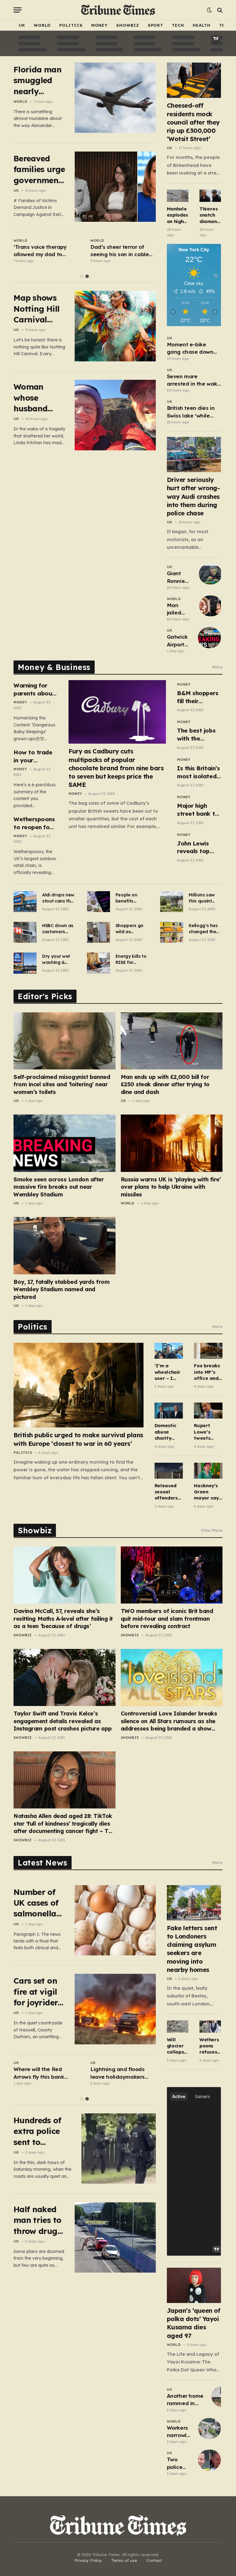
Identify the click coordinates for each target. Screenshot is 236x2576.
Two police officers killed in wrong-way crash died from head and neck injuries (180, 2463)
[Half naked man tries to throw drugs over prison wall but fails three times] (115, 2237)
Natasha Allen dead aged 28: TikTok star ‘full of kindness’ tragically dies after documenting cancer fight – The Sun (64, 1824)
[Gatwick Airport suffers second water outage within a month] (209, 637)
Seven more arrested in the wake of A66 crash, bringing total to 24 (194, 380)
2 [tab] (87, 276)
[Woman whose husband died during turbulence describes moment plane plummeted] (115, 415)
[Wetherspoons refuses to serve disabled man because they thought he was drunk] (210, 2027)
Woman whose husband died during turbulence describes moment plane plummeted (36, 398)
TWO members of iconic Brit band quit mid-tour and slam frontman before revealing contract (167, 1619)
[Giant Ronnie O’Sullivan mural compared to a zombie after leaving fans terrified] (210, 574)
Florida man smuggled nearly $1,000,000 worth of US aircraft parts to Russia (37, 81)
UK (22, 25)
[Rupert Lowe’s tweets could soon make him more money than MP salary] (208, 1411)
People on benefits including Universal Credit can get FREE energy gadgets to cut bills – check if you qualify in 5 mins (132, 898)
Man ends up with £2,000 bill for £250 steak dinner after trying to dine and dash (165, 1084)
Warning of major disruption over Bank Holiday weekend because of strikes (117, 251)
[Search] (219, 10)
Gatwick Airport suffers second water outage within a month (177, 641)
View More (212, 1530)
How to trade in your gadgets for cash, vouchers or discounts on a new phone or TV (35, 756)
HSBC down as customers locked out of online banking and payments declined (58, 929)
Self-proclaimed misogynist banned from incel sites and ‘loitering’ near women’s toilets (62, 1084)
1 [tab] (82, 276)
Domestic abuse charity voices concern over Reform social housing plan (165, 1432)
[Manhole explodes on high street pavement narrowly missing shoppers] (178, 196)
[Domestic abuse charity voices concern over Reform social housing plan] (169, 1411)
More (217, 667)
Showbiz (128, 25)
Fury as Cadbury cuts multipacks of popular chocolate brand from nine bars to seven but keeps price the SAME (116, 768)
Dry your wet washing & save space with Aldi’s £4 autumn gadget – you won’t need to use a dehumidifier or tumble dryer (59, 959)
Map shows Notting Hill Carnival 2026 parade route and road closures (38, 309)
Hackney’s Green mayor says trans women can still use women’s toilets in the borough (207, 1492)
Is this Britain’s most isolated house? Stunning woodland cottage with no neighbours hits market (198, 772)
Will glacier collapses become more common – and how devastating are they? (178, 2046)
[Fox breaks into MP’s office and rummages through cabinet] (208, 1351)
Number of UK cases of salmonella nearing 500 (37, 1903)
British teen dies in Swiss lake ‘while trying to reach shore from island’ (194, 412)
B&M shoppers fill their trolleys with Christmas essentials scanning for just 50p (198, 697)
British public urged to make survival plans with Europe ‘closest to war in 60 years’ (78, 1439)
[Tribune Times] (118, 10)
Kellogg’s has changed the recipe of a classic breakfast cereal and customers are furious (204, 929)
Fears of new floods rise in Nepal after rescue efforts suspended (44, 2073)
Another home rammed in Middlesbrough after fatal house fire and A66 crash (186, 2400)
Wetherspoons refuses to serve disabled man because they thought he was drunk (210, 2046)
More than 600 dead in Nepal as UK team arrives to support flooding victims (43, 251)
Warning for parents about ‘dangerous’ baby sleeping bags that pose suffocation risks (35, 689)
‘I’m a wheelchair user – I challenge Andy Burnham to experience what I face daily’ (169, 1372)
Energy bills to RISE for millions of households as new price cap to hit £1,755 (131, 959)
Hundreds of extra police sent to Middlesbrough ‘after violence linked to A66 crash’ (43, 2131)
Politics (71, 25)
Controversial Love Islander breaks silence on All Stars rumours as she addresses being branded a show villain (169, 1721)
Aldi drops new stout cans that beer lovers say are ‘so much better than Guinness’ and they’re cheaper (59, 898)
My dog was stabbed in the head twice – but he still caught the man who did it (122, 2073)
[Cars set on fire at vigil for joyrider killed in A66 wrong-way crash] (115, 2009)
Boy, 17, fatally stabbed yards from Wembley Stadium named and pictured (61, 1289)
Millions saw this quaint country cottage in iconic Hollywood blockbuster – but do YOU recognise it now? (203, 898)
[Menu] (18, 10)
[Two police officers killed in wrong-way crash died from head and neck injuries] (209, 2460)
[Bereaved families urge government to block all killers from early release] (115, 187)
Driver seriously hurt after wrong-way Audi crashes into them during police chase (193, 496)
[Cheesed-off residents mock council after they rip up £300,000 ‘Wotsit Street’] (194, 80)
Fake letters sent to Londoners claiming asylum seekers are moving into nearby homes (192, 1949)
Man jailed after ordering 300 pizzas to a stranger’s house (180, 609)
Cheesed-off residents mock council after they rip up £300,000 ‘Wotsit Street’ (193, 122)
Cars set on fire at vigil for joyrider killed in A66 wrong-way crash (38, 1992)
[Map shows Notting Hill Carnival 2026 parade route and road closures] (115, 326)
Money (100, 25)
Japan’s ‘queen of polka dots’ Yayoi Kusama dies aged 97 (194, 2323)
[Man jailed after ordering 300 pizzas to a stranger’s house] (211, 606)
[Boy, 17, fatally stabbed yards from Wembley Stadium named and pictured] (65, 1246)
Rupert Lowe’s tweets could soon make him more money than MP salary (208, 1432)
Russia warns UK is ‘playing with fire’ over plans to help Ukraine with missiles (171, 1187)
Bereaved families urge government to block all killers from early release (39, 169)
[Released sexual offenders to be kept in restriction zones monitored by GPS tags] (169, 1471)
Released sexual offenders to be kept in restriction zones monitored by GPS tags (167, 1492)
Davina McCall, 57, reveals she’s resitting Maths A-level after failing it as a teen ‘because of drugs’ (63, 1619)
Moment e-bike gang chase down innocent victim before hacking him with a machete (192, 348)
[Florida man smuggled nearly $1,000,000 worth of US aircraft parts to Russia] (115, 98)
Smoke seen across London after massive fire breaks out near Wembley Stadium (59, 1187)
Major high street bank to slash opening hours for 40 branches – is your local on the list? (198, 810)
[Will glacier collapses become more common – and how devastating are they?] (178, 2026)
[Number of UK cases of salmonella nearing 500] (115, 1920)
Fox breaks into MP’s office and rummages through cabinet (207, 1372)
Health (202, 25)
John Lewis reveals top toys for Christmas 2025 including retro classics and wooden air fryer (199, 847)
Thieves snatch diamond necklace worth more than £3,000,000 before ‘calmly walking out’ (210, 215)
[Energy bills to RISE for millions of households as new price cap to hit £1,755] (98, 963)
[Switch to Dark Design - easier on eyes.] (209, 10)
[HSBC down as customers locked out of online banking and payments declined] (25, 932)
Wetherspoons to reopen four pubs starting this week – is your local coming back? (34, 823)
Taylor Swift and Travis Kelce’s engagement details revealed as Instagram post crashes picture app (63, 1721)
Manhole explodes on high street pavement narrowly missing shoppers (177, 215)
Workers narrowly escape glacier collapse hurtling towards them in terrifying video (179, 2432)
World (42, 25)
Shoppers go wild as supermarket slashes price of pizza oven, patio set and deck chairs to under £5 (131, 929)
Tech (178, 25)
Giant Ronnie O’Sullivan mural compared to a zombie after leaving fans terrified (180, 577)
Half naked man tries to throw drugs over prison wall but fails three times (39, 2220)
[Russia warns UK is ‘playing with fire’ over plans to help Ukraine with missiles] (172, 1143)
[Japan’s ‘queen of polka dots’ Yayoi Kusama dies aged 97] (194, 2285)
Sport (156, 25)
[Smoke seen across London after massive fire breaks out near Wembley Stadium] (65, 1143)
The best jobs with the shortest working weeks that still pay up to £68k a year (199, 735)
